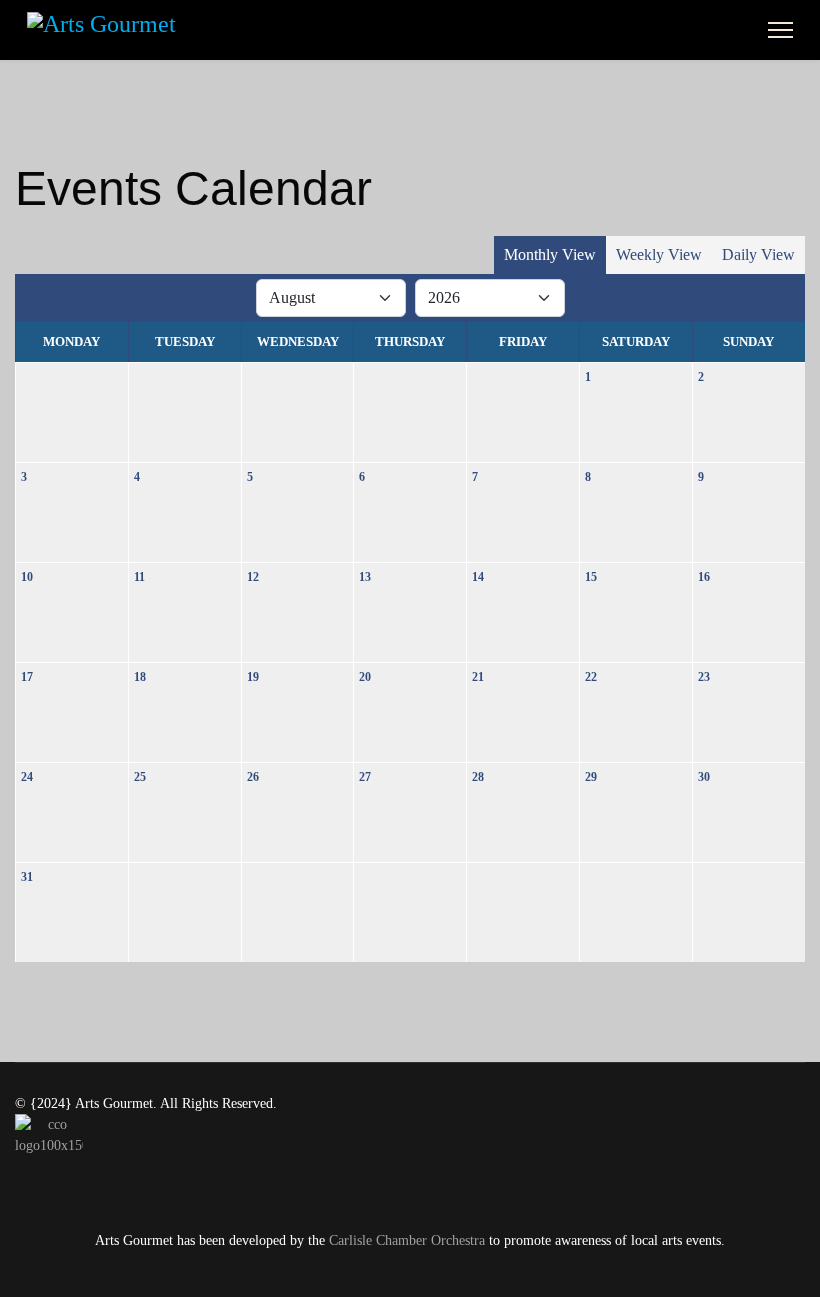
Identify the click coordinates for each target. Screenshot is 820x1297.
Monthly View (550, 254)
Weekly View (659, 254)
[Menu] (780, 30)
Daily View (758, 254)
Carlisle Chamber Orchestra (407, 1240)
